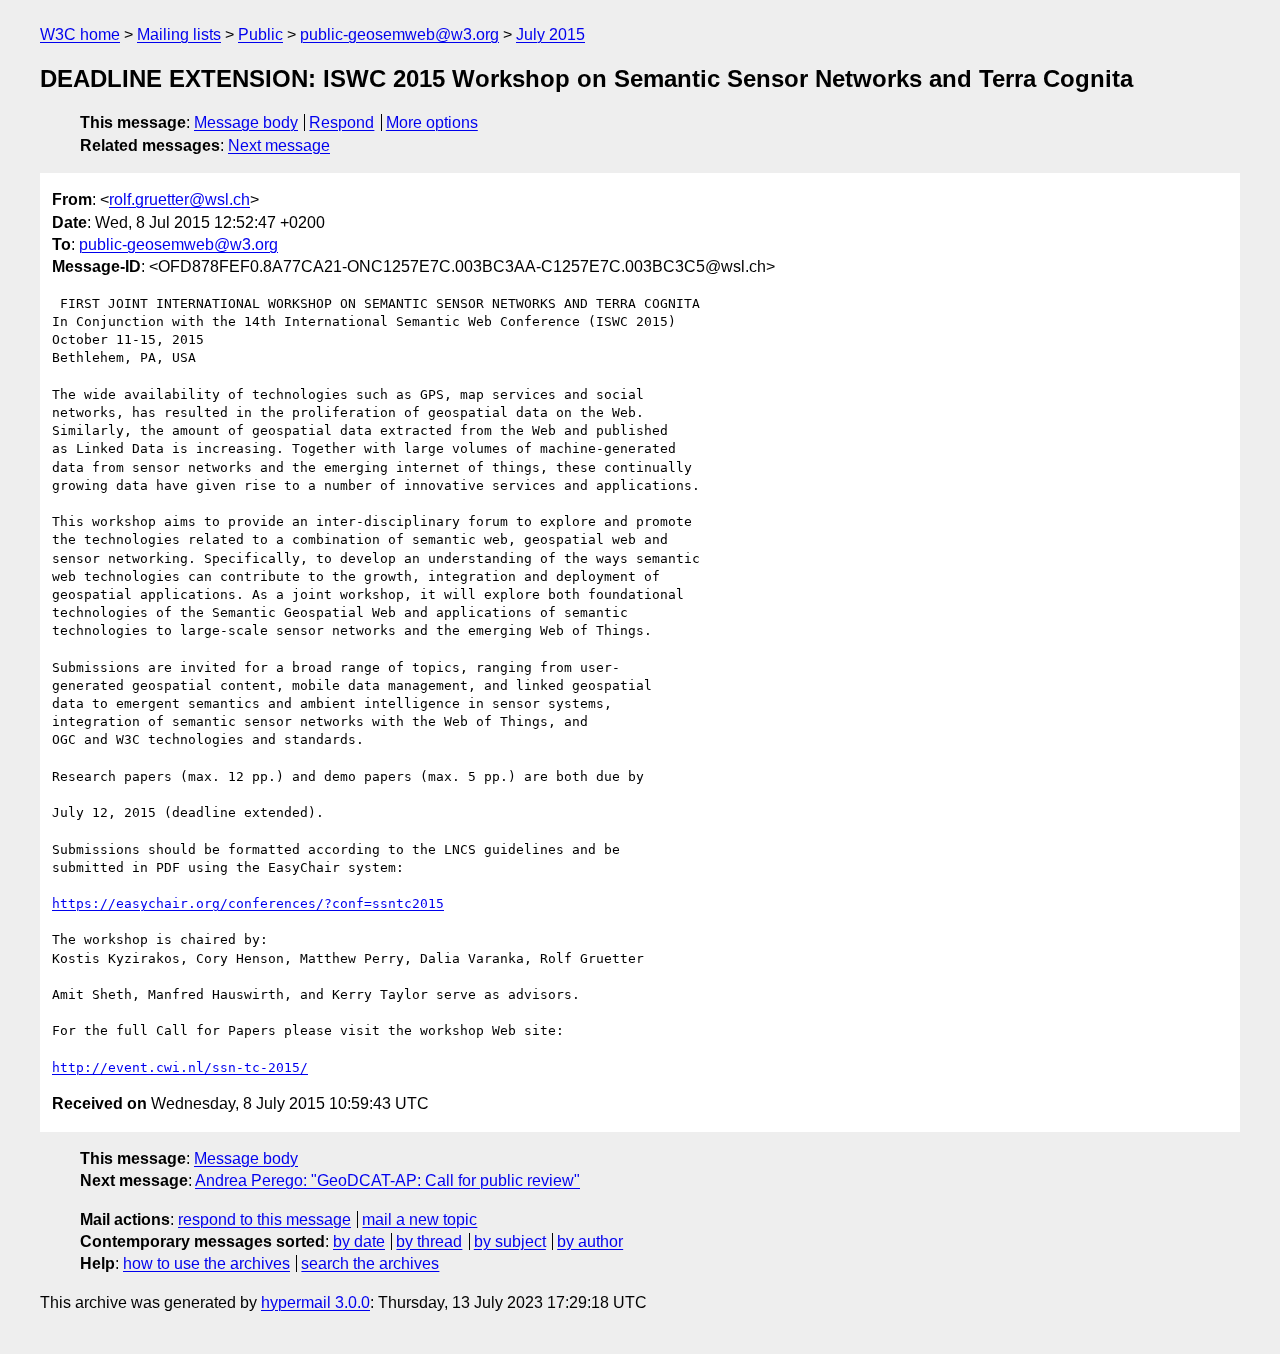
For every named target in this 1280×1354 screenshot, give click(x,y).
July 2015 (550, 34)
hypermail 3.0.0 (315, 1302)
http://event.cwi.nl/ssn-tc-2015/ (180, 1067)
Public (260, 34)
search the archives (370, 1263)
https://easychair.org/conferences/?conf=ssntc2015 (248, 903)
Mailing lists (179, 34)
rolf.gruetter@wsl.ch (179, 199)
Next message (279, 145)
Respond (341, 122)
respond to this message (264, 1219)
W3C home (80, 34)
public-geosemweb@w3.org (399, 34)
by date (359, 1241)
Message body (246, 122)
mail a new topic (419, 1219)
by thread (429, 1241)
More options (432, 122)
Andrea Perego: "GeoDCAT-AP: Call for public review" (387, 1180)
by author (590, 1241)
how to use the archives (206, 1263)
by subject (510, 1241)
